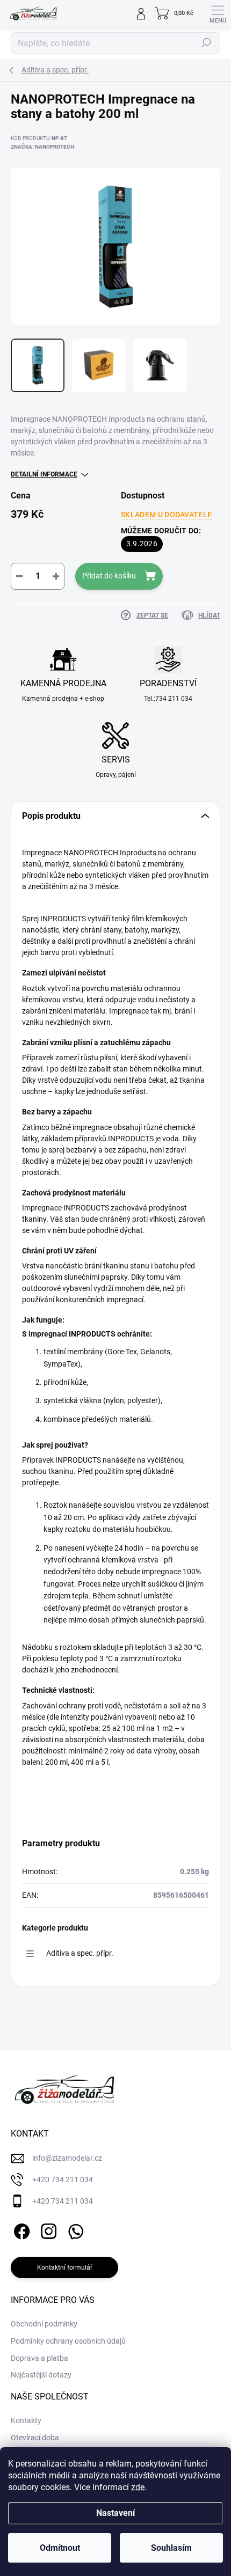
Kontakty (26, 2420)
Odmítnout (60, 2548)
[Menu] (218, 13)
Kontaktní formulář (65, 2267)
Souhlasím (171, 2548)
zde (138, 2487)
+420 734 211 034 (63, 2179)
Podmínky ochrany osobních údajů (68, 2341)
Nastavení (115, 2513)
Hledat (206, 43)
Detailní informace (44, 474)
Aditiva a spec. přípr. (80, 1953)
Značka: (42, 147)
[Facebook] (20, 2229)
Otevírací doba (35, 2438)
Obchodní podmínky (44, 2324)
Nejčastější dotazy (41, 2375)
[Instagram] (47, 2229)
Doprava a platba (39, 2358)
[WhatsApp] (74, 2229)
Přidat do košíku (109, 576)
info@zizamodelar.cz (67, 2158)
